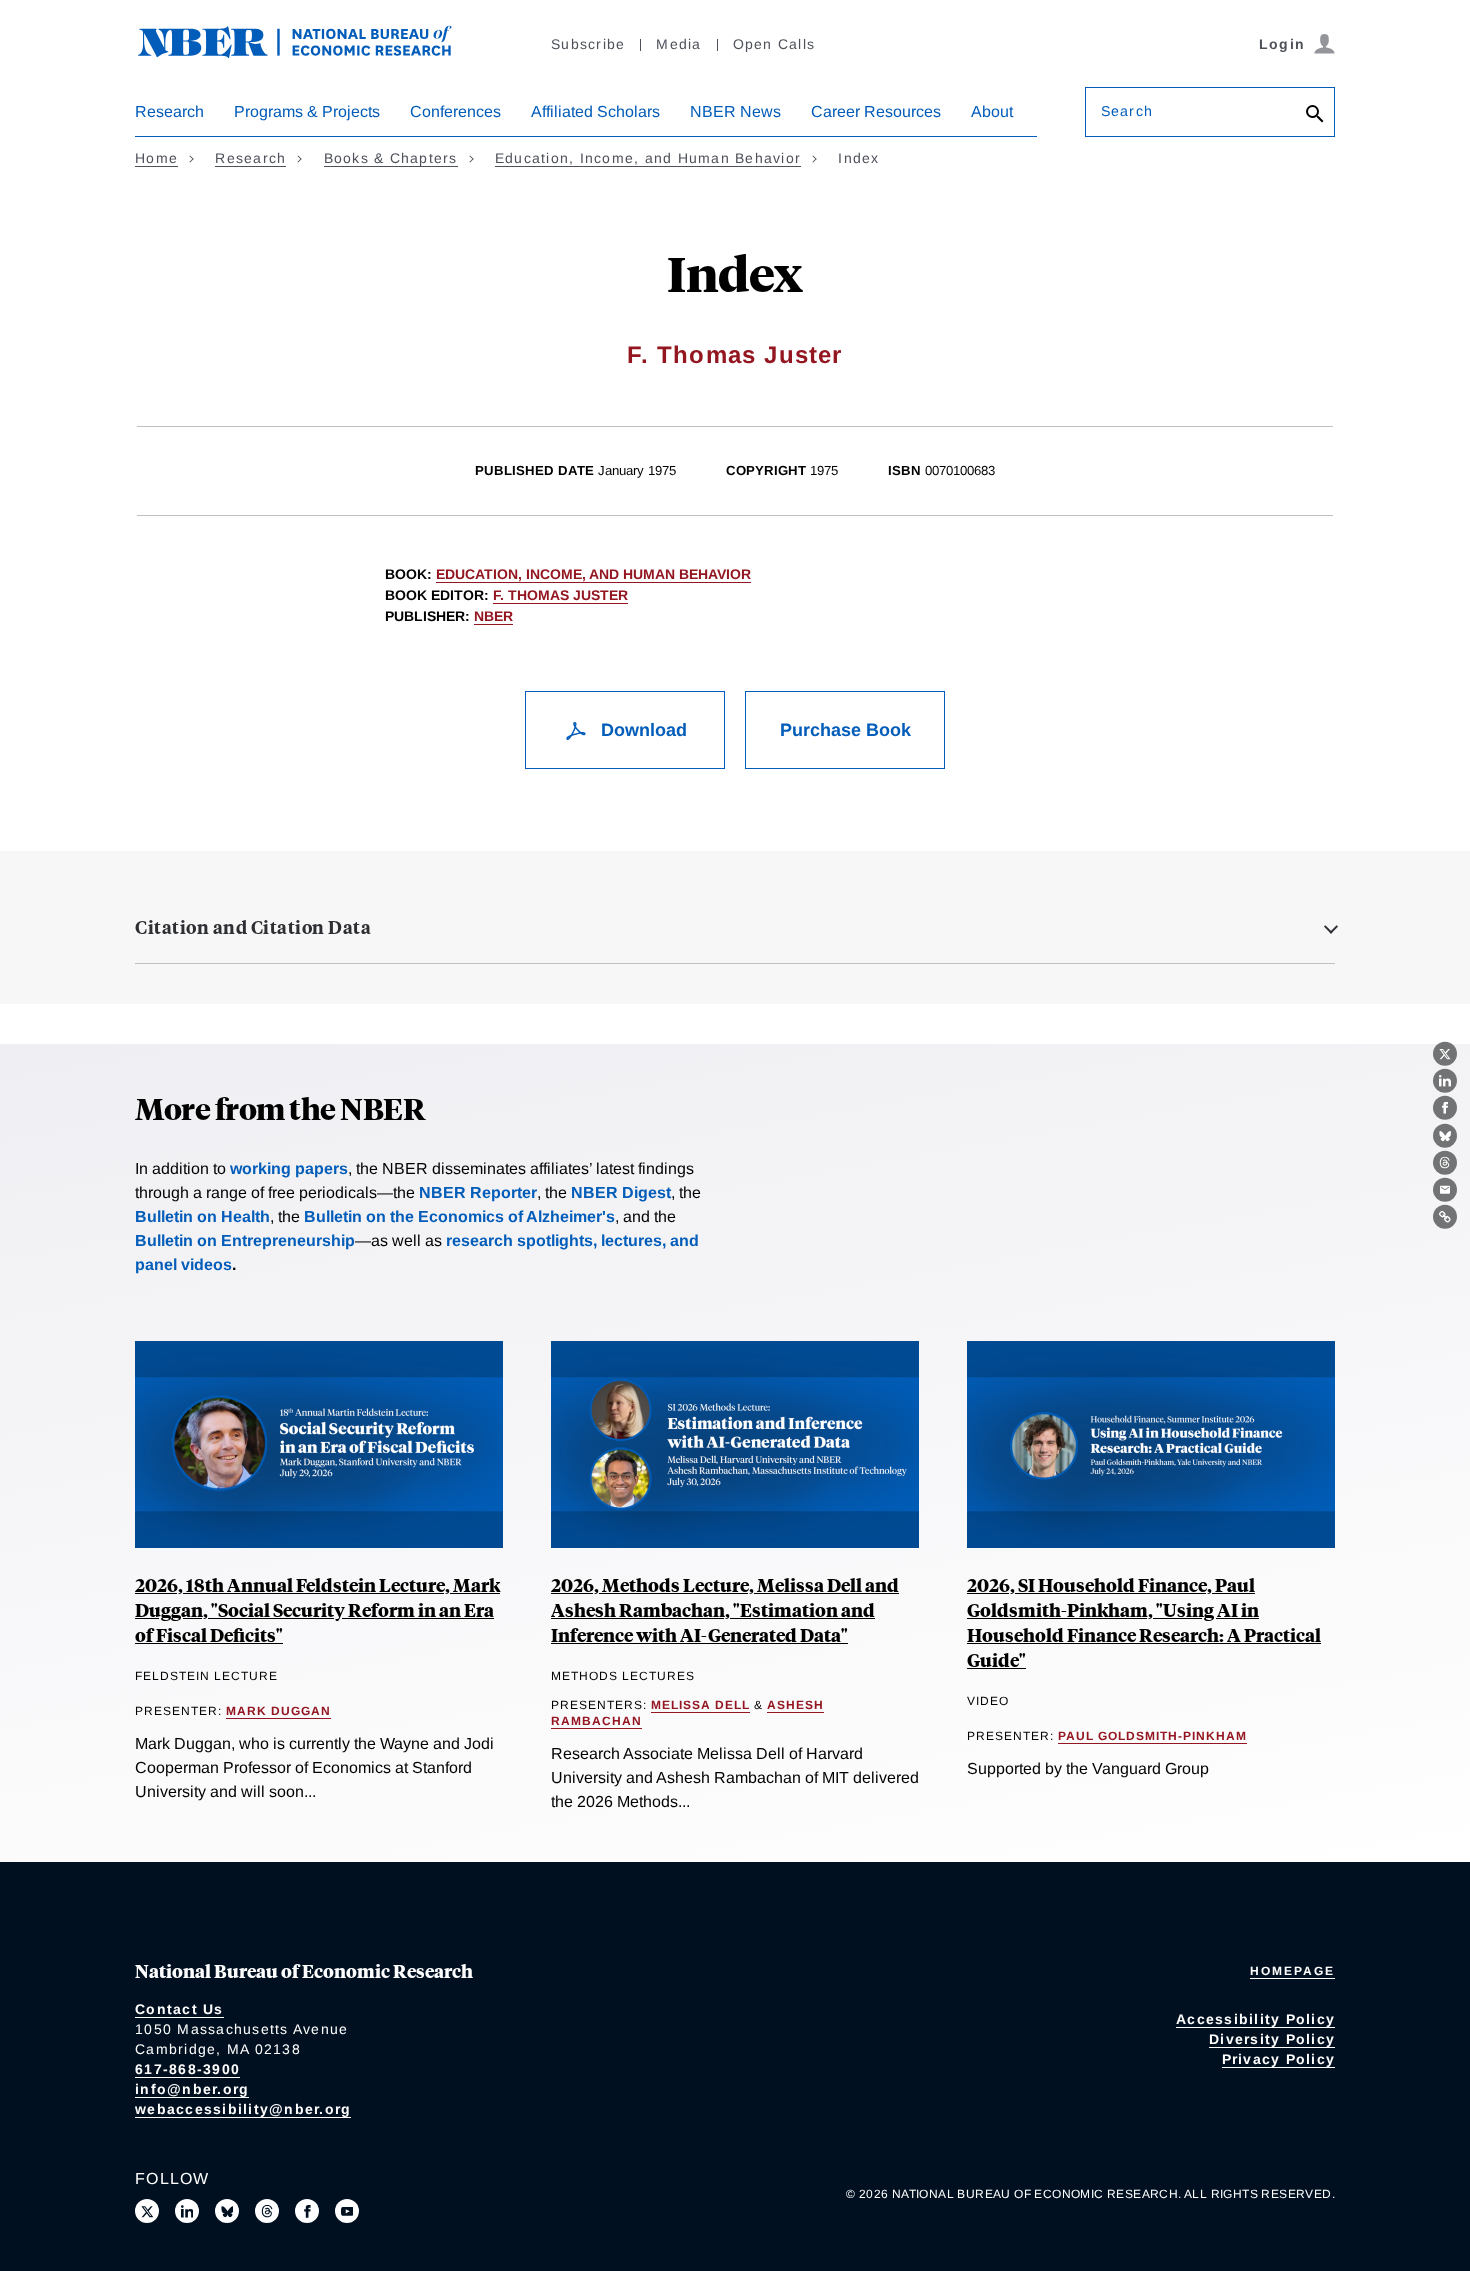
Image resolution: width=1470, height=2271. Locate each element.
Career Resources (876, 111)
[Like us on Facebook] (307, 2211)
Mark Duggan (278, 1711)
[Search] (1315, 115)
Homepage (1292, 1971)
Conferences (455, 111)
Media (678, 44)
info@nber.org (192, 2089)
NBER (493, 616)
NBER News (735, 111)
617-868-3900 (187, 2069)
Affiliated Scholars (595, 111)
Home (156, 158)
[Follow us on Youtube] (347, 2211)
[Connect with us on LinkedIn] (187, 2211)
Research (169, 111)
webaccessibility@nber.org (243, 2109)
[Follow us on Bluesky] (227, 2211)
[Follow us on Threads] (267, 2211)
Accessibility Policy (1255, 2019)
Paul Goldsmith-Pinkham (1152, 1736)
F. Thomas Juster (734, 354)
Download (641, 730)
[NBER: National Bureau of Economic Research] (311, 52)
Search (1127, 111)
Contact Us (179, 2009)
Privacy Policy (1279, 2059)
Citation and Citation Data (253, 927)
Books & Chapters (391, 158)
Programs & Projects (307, 111)
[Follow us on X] (147, 2211)
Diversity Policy (1272, 2039)
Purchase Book (845, 730)
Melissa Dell (700, 1705)
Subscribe (588, 44)
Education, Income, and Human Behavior (648, 158)
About (992, 111)
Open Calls (774, 44)
